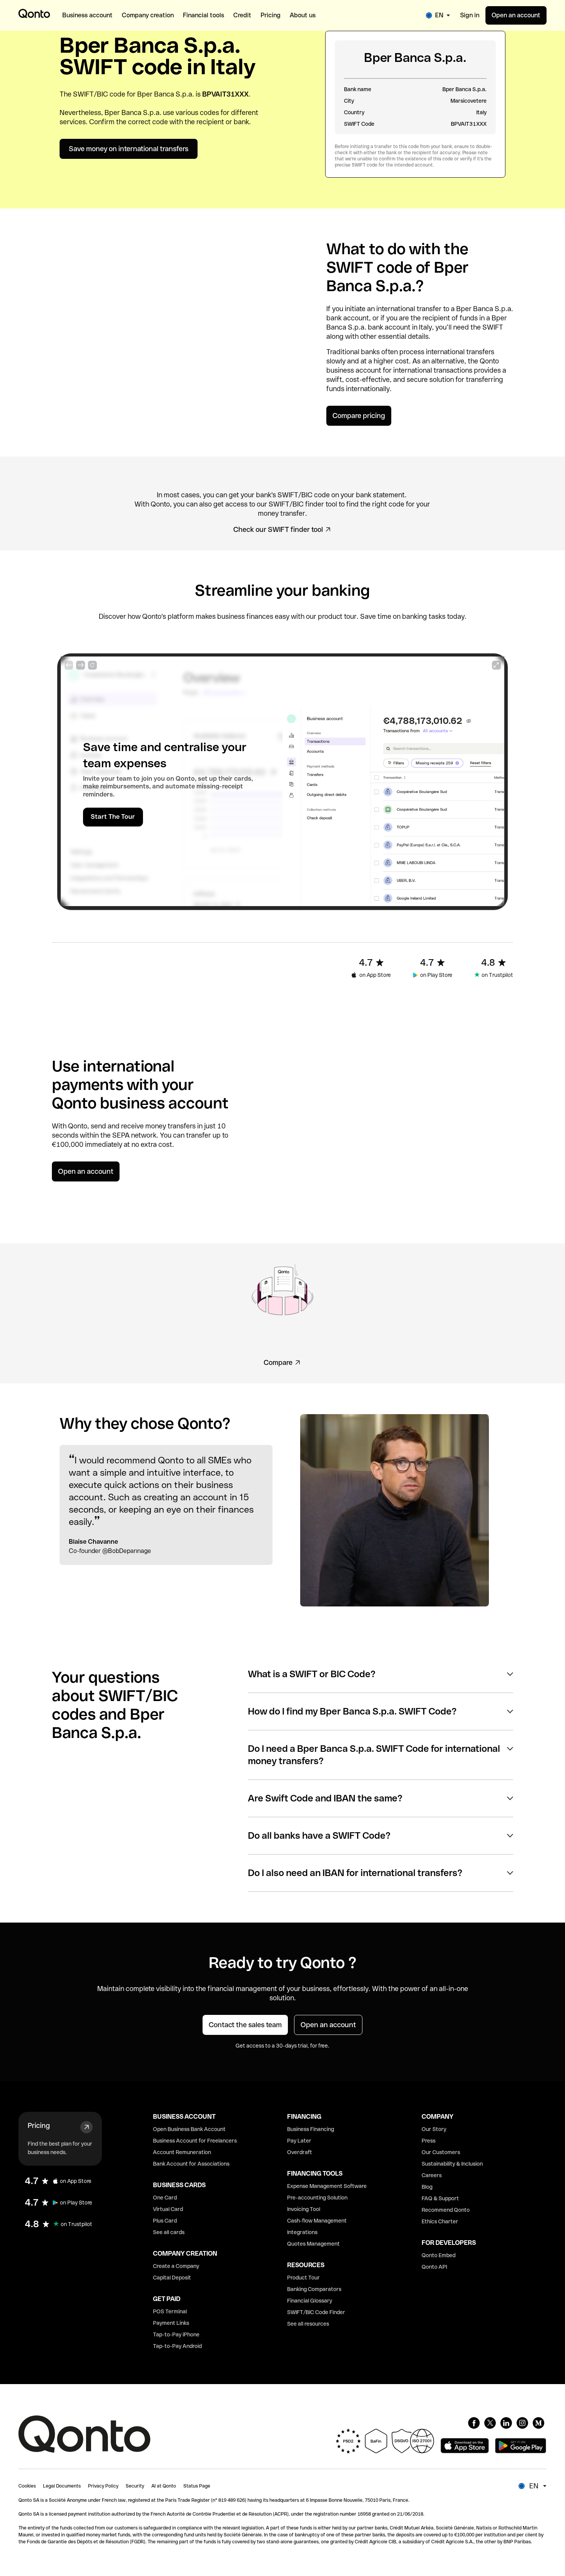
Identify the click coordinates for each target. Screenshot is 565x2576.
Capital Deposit (172, 2278)
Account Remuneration (182, 2152)
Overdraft (300, 2152)
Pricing (39, 2125)
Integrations (302, 2232)
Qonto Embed (439, 2255)
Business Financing (311, 2129)
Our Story (434, 2129)
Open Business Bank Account (189, 2129)
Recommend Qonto (446, 2210)
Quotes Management (313, 2244)
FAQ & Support (440, 2198)
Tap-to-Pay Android (177, 2346)
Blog (427, 2187)
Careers (432, 2175)
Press (429, 2141)
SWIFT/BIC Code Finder (316, 2312)
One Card (165, 2198)
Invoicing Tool (304, 2209)
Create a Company (176, 2266)
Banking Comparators (314, 2289)
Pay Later (299, 2141)
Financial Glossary (310, 2301)
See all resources (308, 2324)
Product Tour (303, 2278)
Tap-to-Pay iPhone (176, 2334)
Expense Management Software (327, 2186)
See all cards (169, 2232)
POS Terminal (170, 2311)
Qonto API (434, 2267)
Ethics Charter (440, 2221)
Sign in (470, 15)
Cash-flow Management (317, 2221)
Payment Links (171, 2323)
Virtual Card (168, 2209)
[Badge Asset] (474, 2423)
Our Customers (441, 2152)
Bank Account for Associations (191, 2164)
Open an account (516, 15)
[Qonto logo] (34, 13)
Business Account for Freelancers (195, 2141)
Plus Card (165, 2221)
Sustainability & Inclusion (452, 2164)
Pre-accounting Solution (317, 2198)
